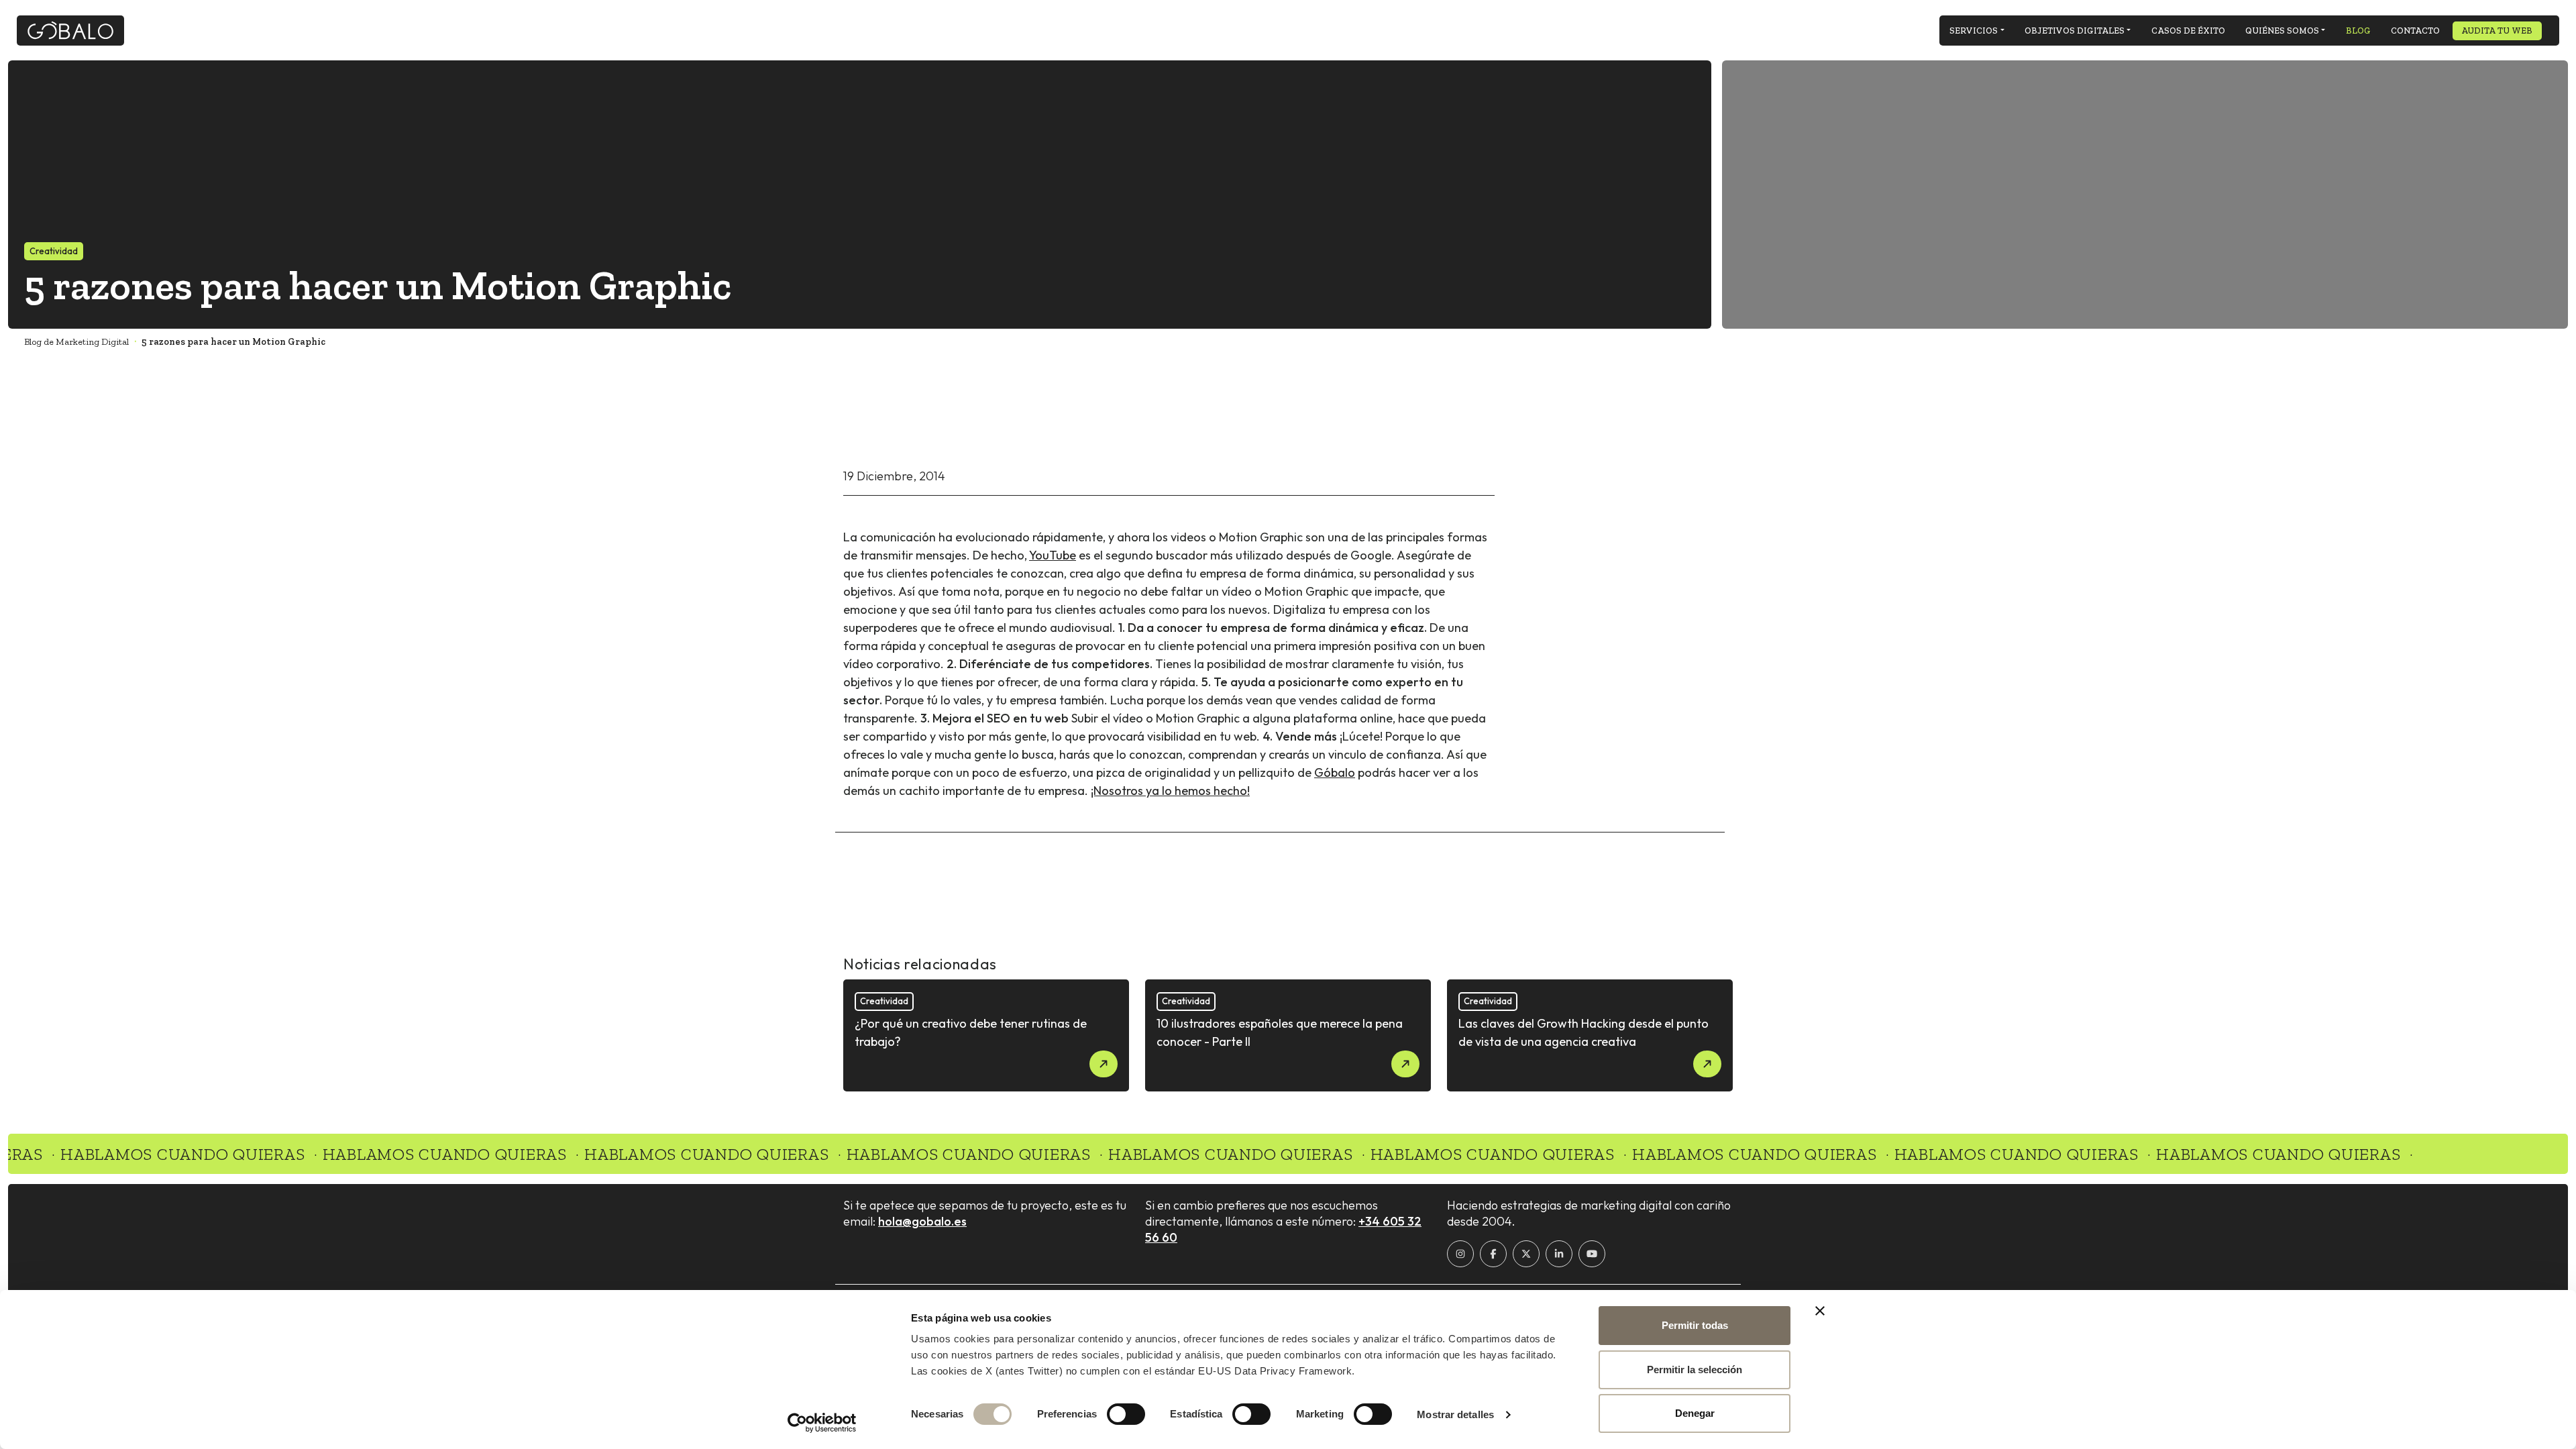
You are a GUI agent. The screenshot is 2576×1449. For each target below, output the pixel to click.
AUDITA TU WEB (2497, 31)
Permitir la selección (1695, 1370)
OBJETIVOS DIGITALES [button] (2075, 31)
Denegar (1695, 1413)
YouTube (1053, 555)
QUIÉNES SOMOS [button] (2282, 31)
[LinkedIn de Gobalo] (1559, 1254)
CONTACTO (2415, 31)
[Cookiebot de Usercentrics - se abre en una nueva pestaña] (822, 1423)
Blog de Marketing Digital (76, 342)
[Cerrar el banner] (1820, 1311)
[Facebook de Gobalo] (1493, 1254)
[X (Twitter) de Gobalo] (1526, 1254)
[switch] (1126, 1414)
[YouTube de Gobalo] (1592, 1254)
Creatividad (54, 251)
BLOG (2358, 31)
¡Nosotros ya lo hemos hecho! (1170, 791)
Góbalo (1335, 772)
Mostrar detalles (1455, 1414)
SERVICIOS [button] (1974, 31)
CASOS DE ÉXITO (2188, 31)
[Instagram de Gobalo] (1460, 1254)
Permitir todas (1695, 1325)
